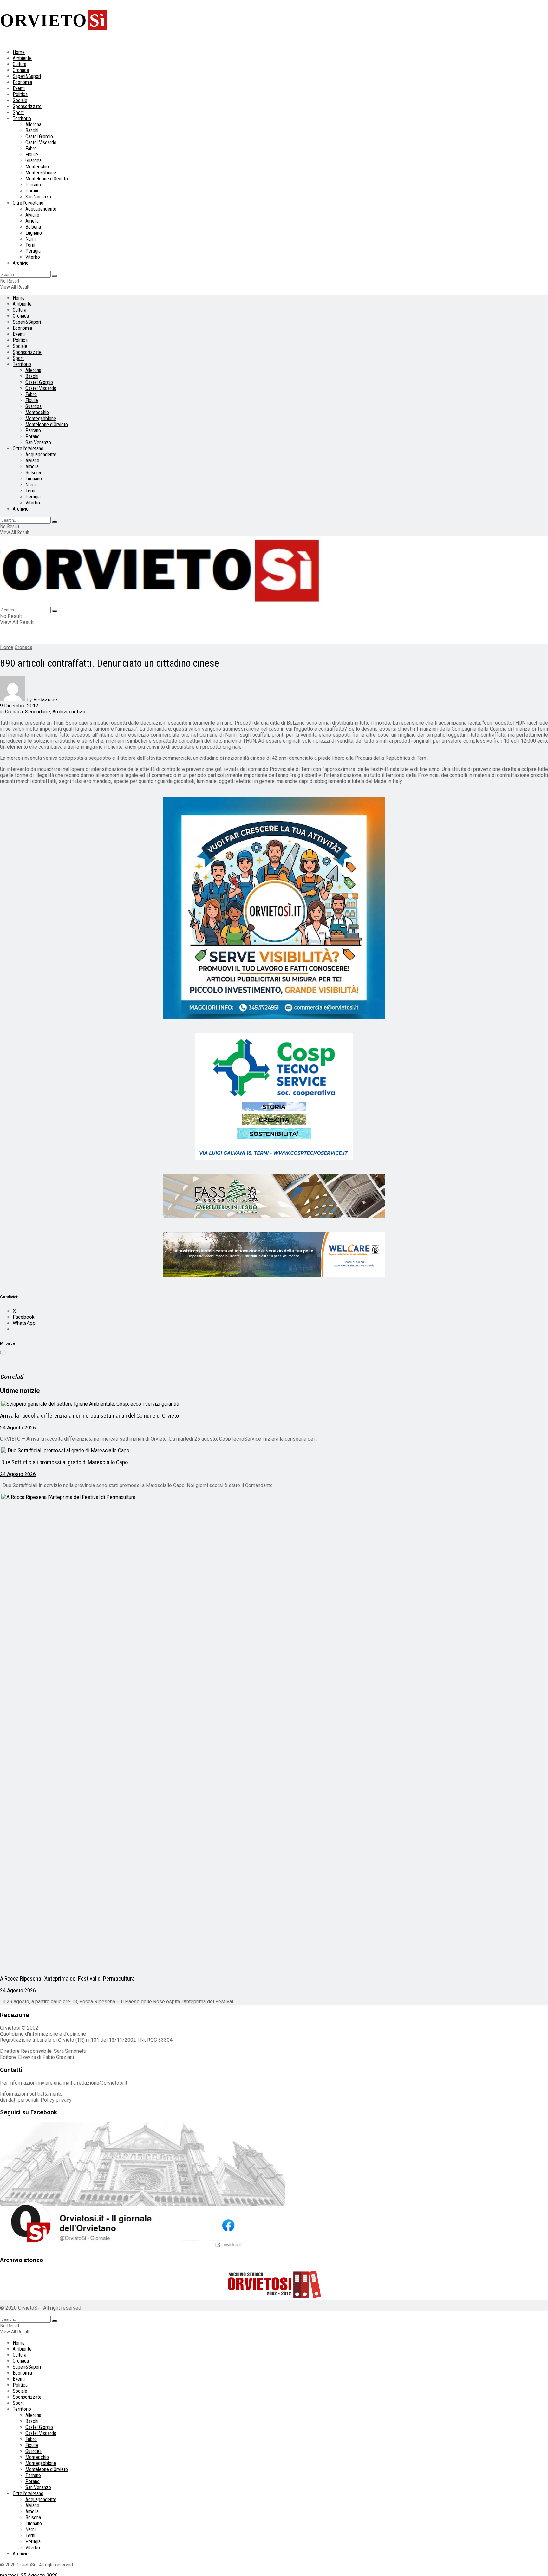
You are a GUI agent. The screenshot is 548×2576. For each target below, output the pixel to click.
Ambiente (22, 58)
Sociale (20, 100)
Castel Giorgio (39, 137)
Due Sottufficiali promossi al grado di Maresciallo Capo (64, 1462)
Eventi (19, 88)
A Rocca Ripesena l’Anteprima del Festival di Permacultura (67, 1979)
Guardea (33, 161)
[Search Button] (55, 276)
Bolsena (33, 227)
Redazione (45, 700)
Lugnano (34, 233)
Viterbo (33, 257)
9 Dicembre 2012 (19, 706)
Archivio (21, 263)
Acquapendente (41, 209)
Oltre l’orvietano (28, 203)
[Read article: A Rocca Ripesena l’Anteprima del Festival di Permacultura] (274, 1732)
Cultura (20, 64)
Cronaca (21, 70)
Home (19, 52)
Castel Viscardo (41, 143)
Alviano (32, 215)
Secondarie (38, 712)
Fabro (31, 149)
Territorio (22, 118)
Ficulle (32, 155)
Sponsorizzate (27, 106)
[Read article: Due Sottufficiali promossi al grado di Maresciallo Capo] (274, 1451)
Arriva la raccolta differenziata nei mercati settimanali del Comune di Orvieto (89, 1416)
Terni (30, 245)
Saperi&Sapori (27, 76)
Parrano (33, 185)
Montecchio (37, 167)
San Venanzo (38, 197)
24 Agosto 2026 (18, 1428)
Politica (20, 94)
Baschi (32, 130)
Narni (30, 239)
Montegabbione (41, 173)
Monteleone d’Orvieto (47, 179)
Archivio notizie (69, 712)
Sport (18, 112)
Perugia (33, 251)
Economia (22, 82)
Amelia (32, 221)
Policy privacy (56, 2100)
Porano (33, 191)
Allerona (33, 124)
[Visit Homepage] (162, 604)
